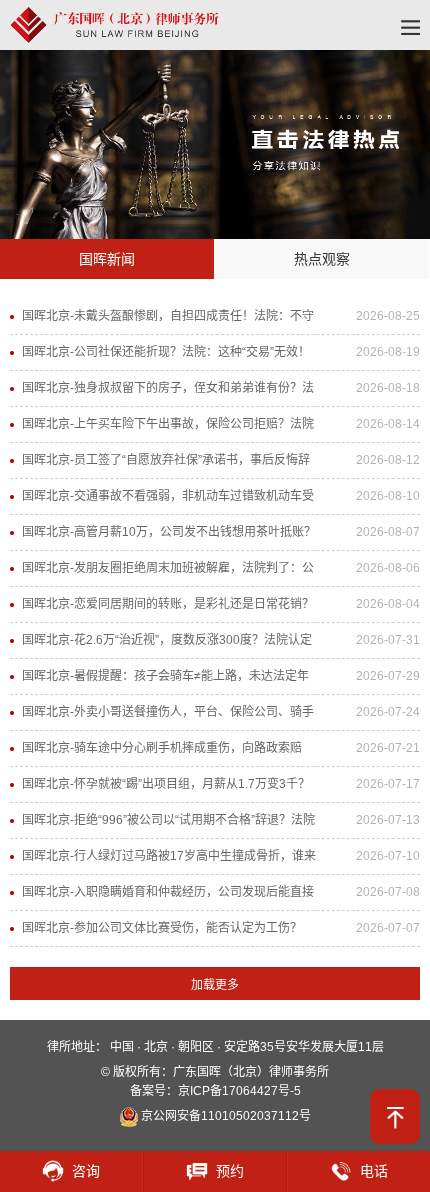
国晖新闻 (107, 259)
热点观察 (322, 259)
